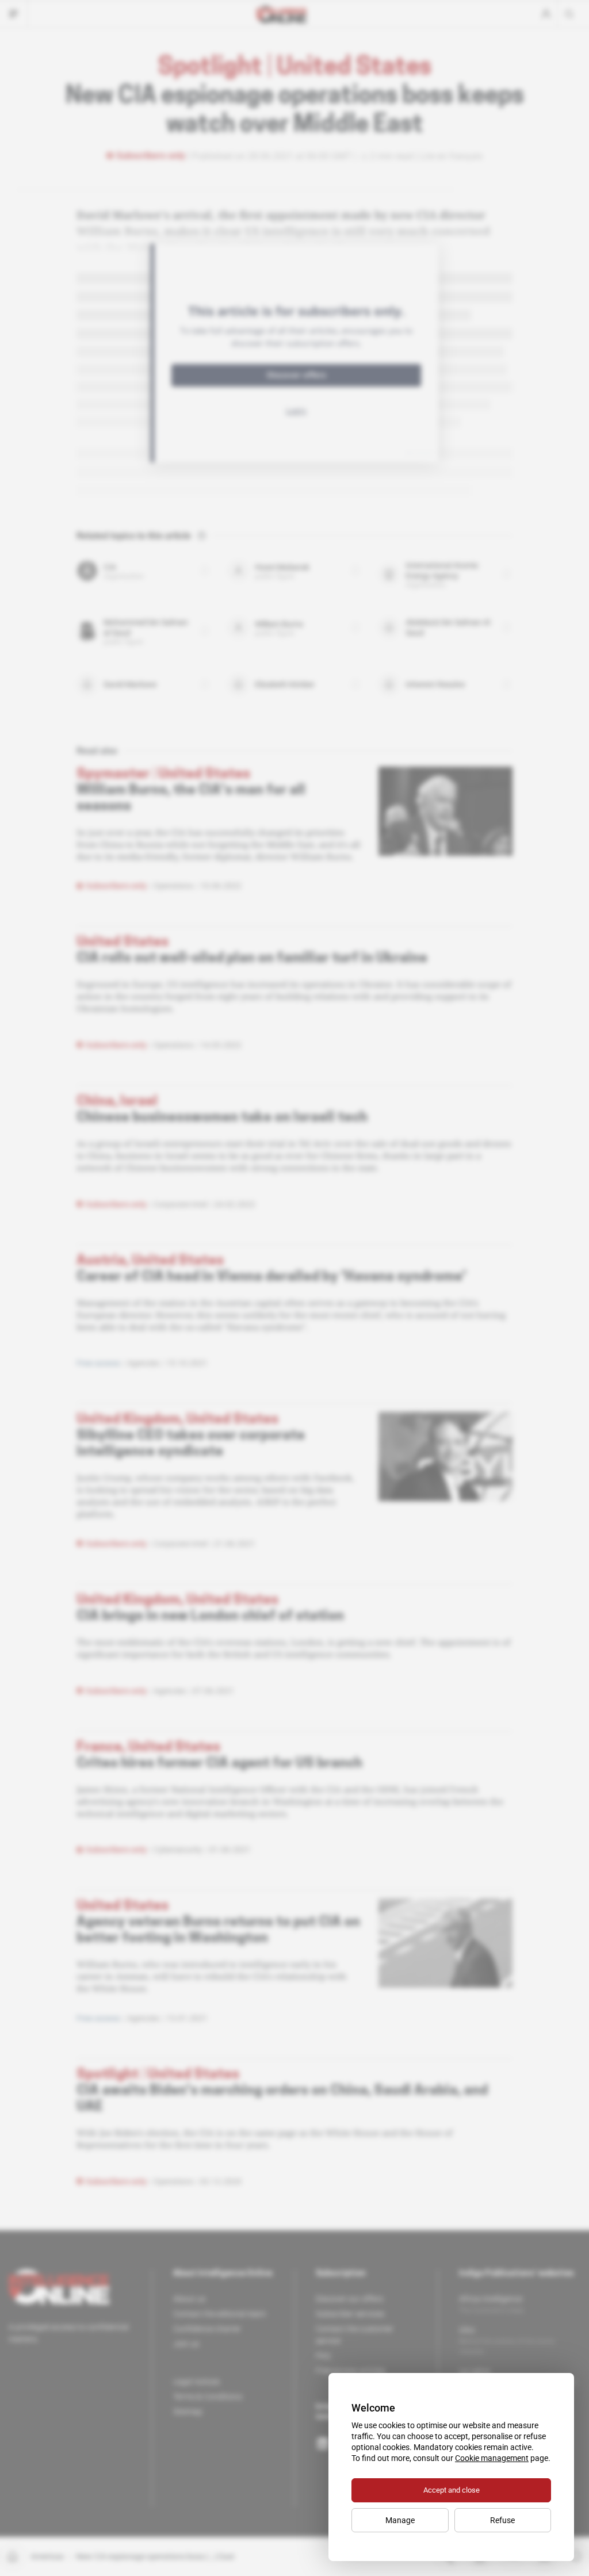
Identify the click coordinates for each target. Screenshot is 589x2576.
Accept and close (452, 2490)
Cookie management (492, 2458)
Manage (400, 2520)
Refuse (502, 2520)
